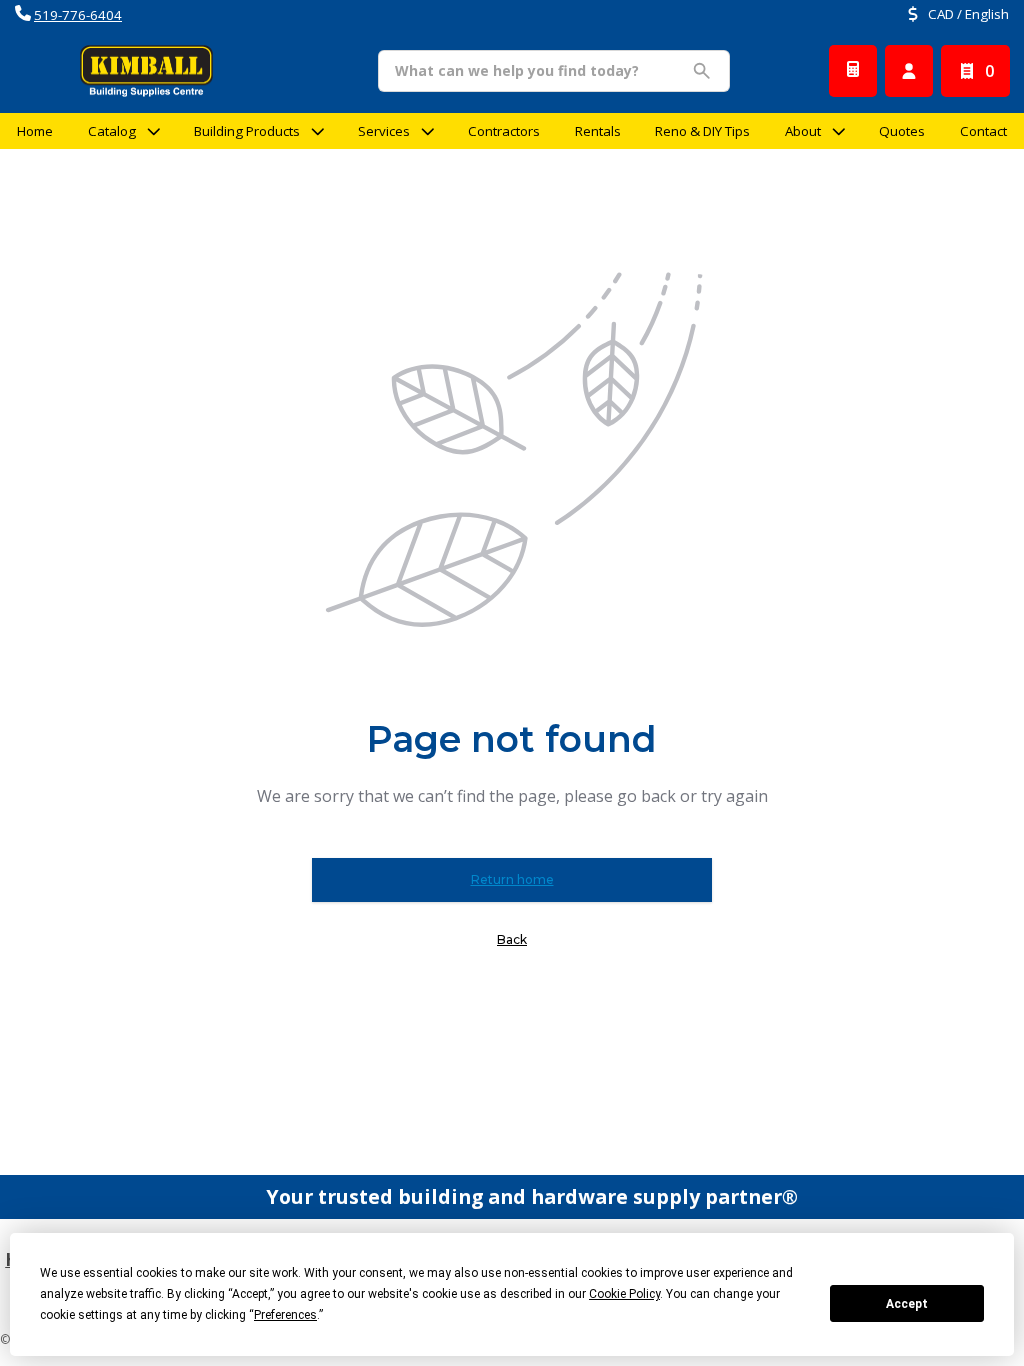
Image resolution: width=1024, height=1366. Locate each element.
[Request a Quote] (853, 71)
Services (384, 131)
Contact (983, 131)
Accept (907, 1304)
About (803, 131)
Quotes (902, 131)
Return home (512, 879)
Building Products (247, 131)
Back (512, 939)
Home (35, 131)
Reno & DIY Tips (702, 131)
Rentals (598, 131)
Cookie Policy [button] (624, 1294)
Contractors (504, 131)
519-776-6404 (78, 15)
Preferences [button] (285, 1315)
